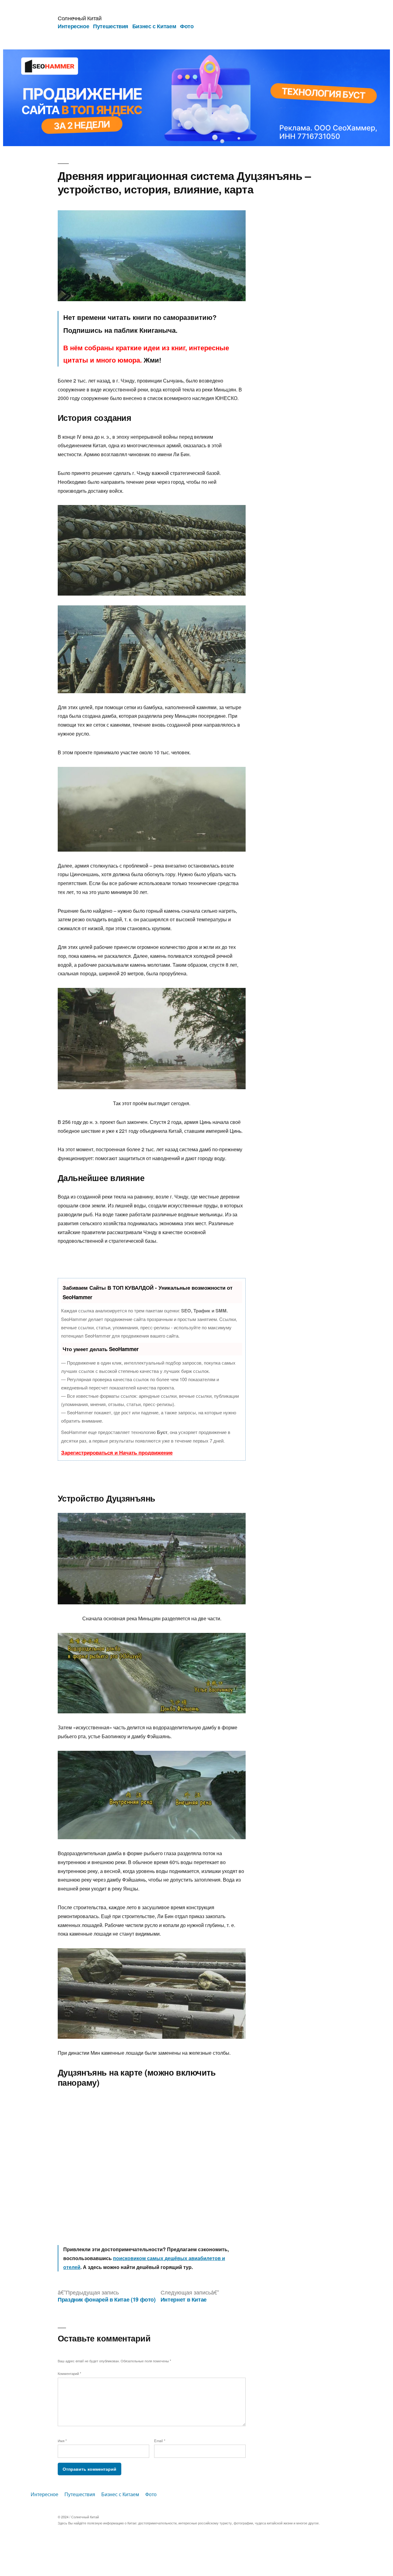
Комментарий (69, 2373)
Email (160, 2441)
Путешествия (111, 26)
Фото (187, 26)
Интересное (73, 26)
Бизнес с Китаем (154, 26)
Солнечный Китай (80, 18)
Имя (62, 2441)
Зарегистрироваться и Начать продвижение (117, 1452)
